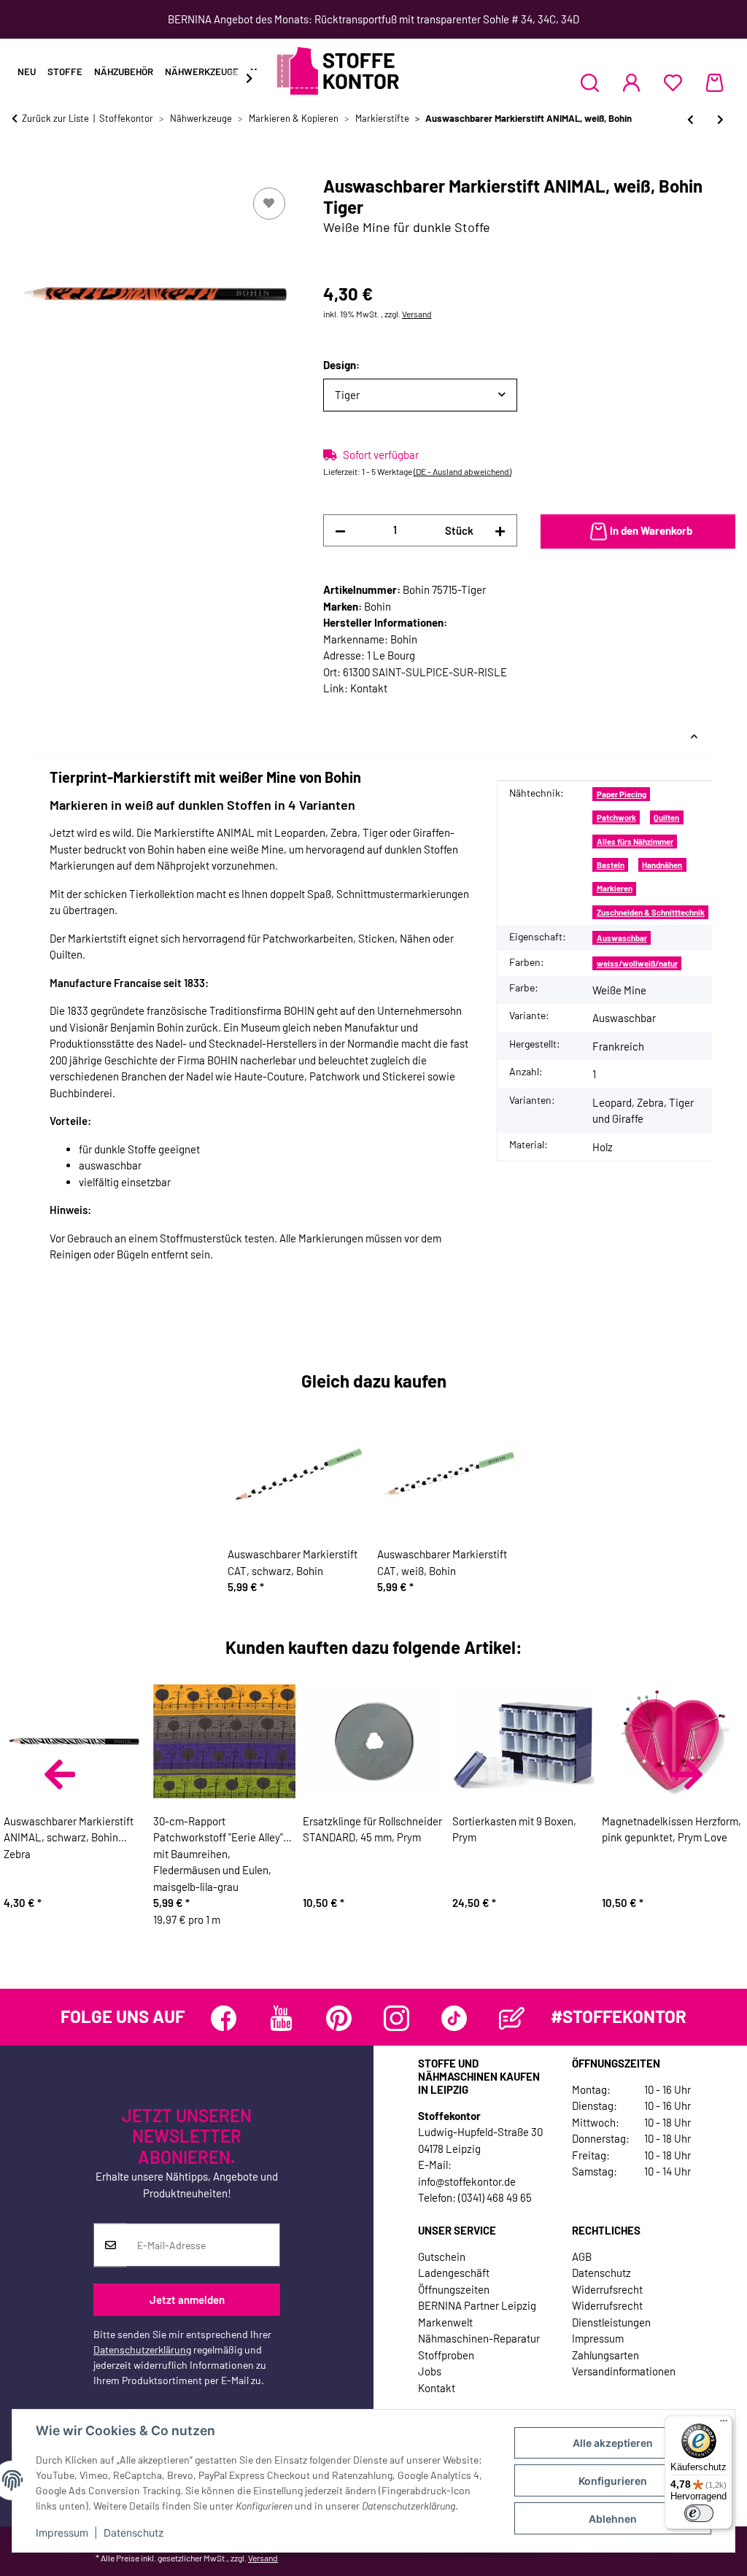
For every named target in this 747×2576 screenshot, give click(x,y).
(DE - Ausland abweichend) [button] (462, 471)
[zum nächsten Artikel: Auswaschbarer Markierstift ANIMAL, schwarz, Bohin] (720, 119)
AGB (582, 2256)
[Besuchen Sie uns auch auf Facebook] (224, 2018)
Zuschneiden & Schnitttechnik (651, 912)
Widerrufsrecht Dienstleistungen (611, 2314)
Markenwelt (445, 2322)
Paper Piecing (622, 794)
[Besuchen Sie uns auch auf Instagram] (396, 2018)
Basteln (611, 865)
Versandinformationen (624, 2371)
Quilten (666, 817)
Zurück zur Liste (55, 118)
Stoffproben (446, 2355)
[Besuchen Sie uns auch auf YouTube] (281, 2018)
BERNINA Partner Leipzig (477, 2305)
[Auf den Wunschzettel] (269, 204)
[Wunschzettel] (673, 82)
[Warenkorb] (715, 82)
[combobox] (421, 395)
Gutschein (442, 2256)
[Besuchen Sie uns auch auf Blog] (512, 2018)
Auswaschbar (622, 938)
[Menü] (724, 2424)
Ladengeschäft (454, 2273)
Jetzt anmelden (187, 2300)
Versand (417, 314)
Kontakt (369, 688)
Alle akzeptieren (613, 2443)
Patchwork (616, 817)
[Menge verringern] (340, 531)
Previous (60, 1774)
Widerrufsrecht (607, 2289)
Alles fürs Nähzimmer (635, 842)
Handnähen (662, 865)
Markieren (615, 888)
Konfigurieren (613, 2481)
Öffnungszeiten (454, 2289)
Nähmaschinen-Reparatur (479, 2338)
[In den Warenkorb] (23, 168)
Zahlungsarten (605, 2355)
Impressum (62, 2533)
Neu (27, 71)
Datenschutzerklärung (142, 2349)
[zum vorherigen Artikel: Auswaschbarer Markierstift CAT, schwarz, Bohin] (690, 119)
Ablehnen (613, 2519)
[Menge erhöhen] (500, 531)
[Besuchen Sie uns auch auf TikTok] (454, 2018)
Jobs (430, 2371)
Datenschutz (134, 2533)
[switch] (699, 2513)
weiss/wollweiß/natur (637, 963)
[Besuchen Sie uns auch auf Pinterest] (339, 2018)
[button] (590, 82)
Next (687, 1774)
